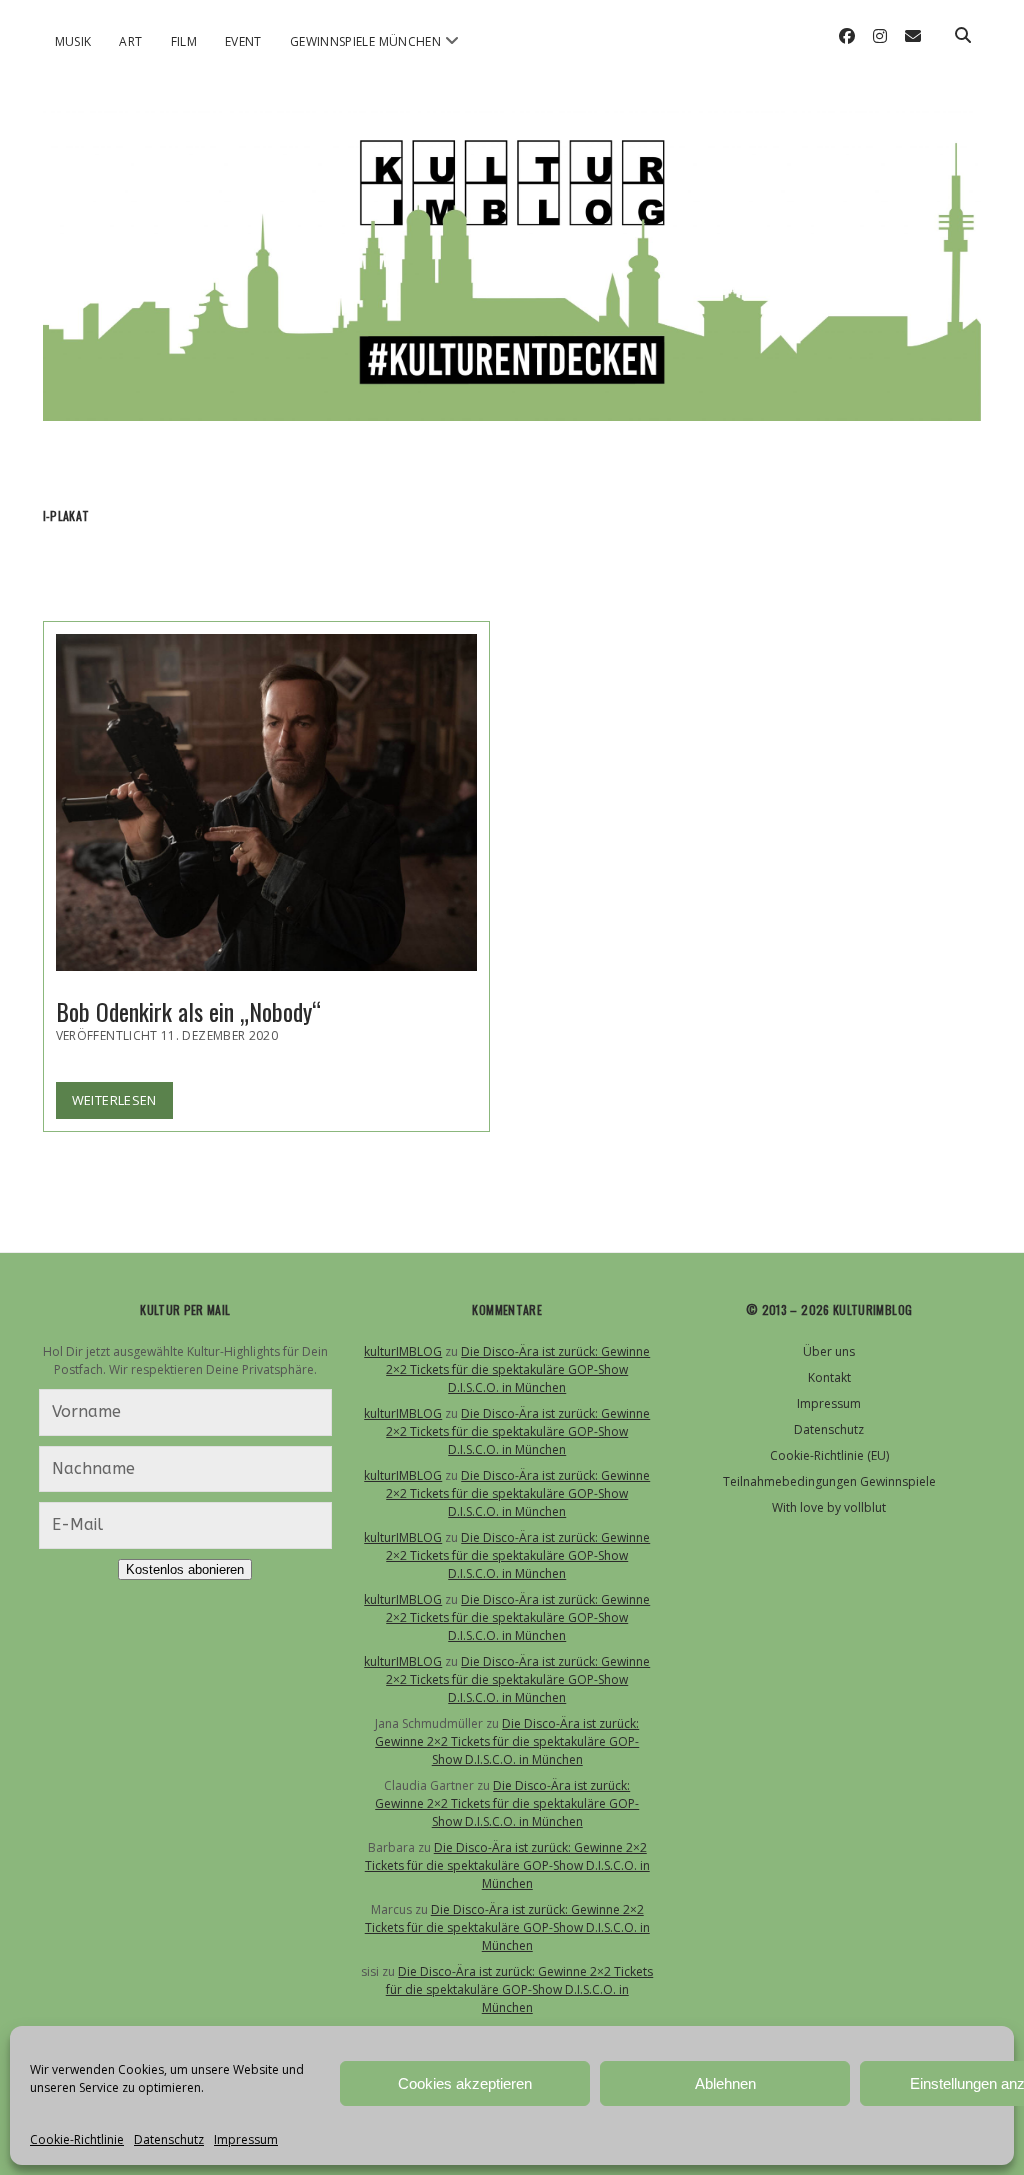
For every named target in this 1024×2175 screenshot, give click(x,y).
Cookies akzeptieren (465, 2083)
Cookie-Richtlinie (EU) (829, 1455)
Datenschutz (169, 2139)
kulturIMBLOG (403, 1351)
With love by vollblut (829, 1507)
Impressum (246, 2139)
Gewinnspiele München (365, 41)
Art (130, 41)
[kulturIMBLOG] (512, 401)
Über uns (829, 1351)
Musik (73, 41)
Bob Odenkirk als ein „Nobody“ (267, 802)
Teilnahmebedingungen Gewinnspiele (829, 1481)
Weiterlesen (122, 1104)
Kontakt (829, 1377)
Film (184, 41)
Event (243, 41)
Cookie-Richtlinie (77, 2139)
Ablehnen (725, 2083)
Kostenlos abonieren (185, 1569)
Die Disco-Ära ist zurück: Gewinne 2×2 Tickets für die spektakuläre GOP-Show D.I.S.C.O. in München (518, 1369)
